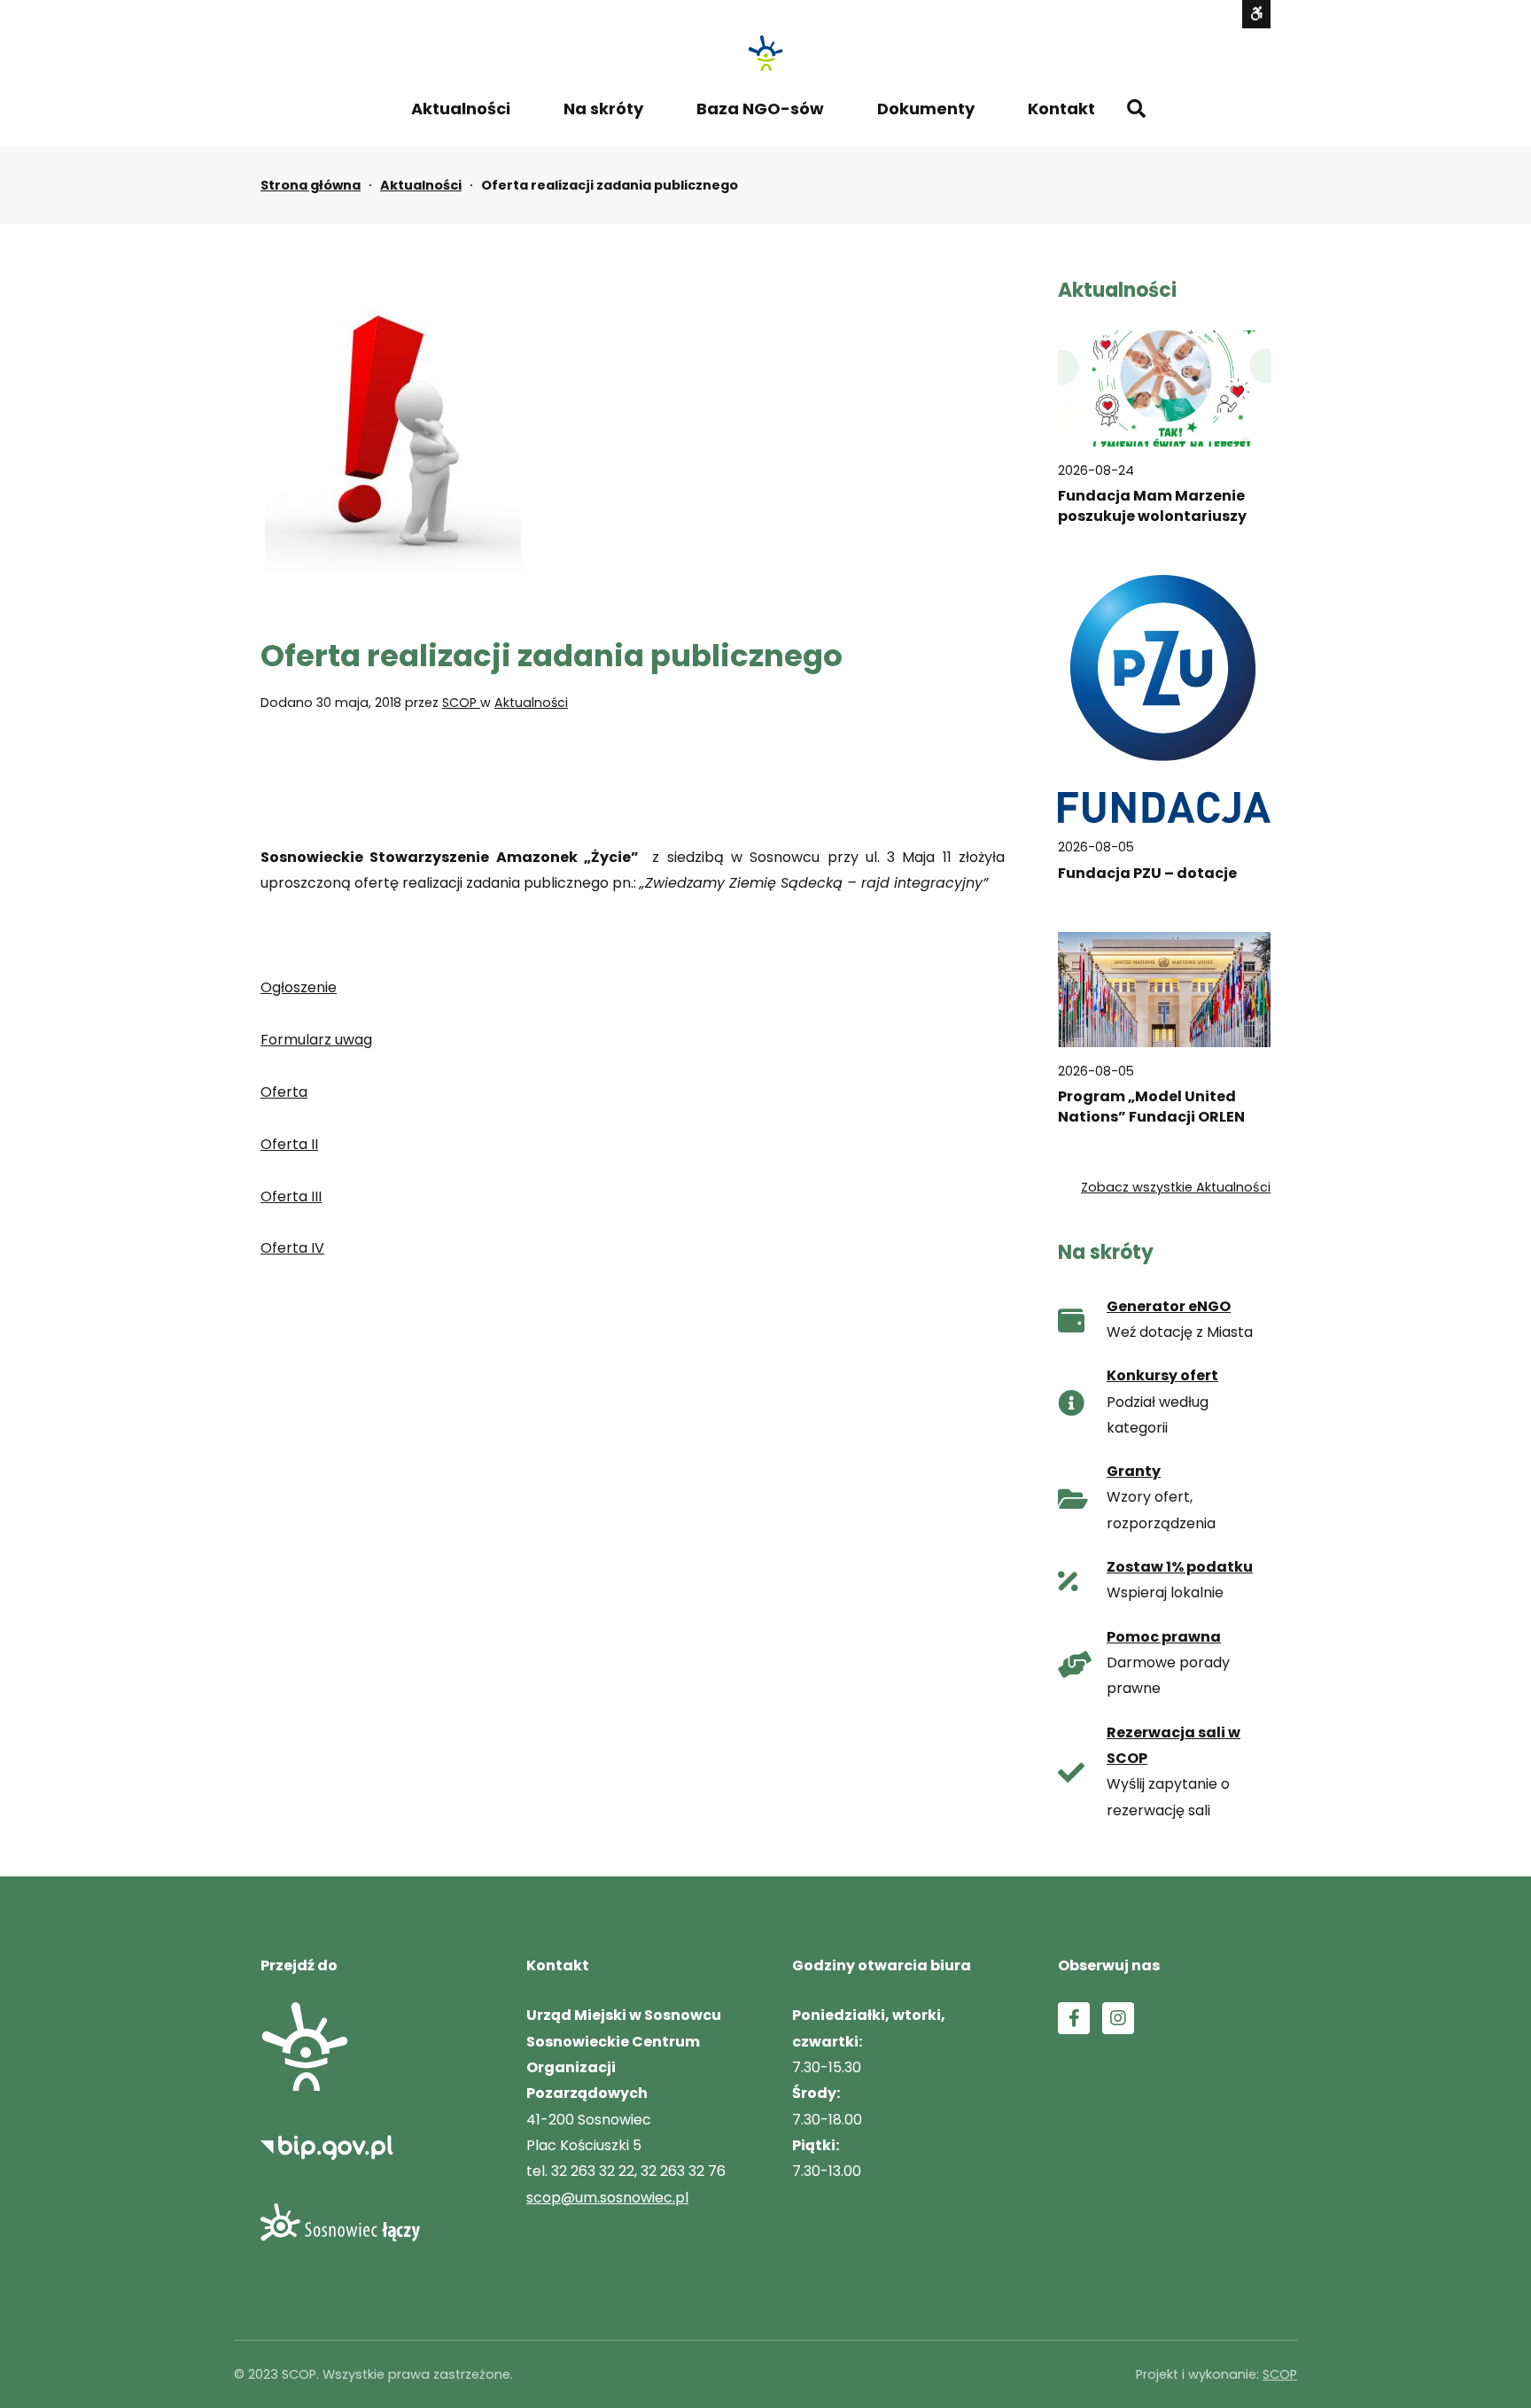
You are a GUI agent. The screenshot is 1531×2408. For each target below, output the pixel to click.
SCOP (461, 703)
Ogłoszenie (299, 987)
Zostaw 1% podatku (1180, 1567)
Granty (1134, 1471)
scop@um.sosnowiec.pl (607, 2198)
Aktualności (461, 109)
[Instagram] (1118, 2018)
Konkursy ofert (1162, 1375)
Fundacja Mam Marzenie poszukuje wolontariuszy (1152, 506)
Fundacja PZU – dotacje (1147, 873)
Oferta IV (292, 1248)
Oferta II (289, 1144)
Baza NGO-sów (760, 109)
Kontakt (1061, 109)
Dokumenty (926, 109)
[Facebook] (1074, 2018)
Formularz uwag (316, 1040)
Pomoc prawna (1164, 1637)
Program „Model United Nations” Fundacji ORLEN (1151, 1107)
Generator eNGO (1169, 1306)
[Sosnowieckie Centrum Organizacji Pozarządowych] (765, 53)
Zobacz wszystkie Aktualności (1176, 1187)
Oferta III (291, 1196)
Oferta (284, 1092)
